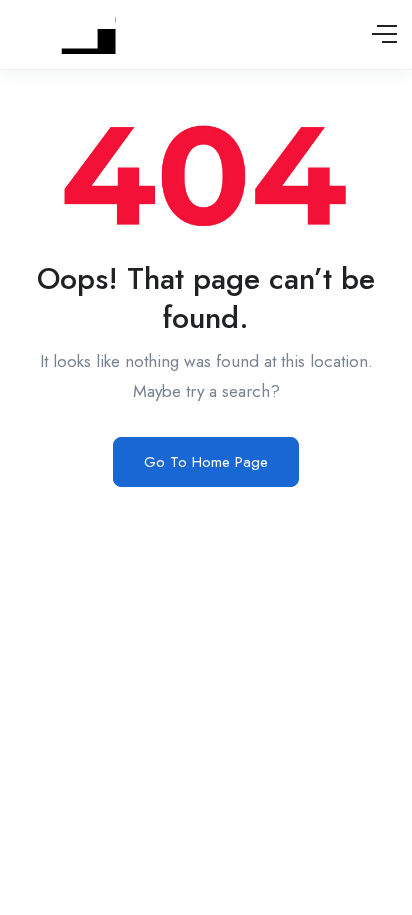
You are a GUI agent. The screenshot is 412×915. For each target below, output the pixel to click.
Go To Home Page (206, 462)
